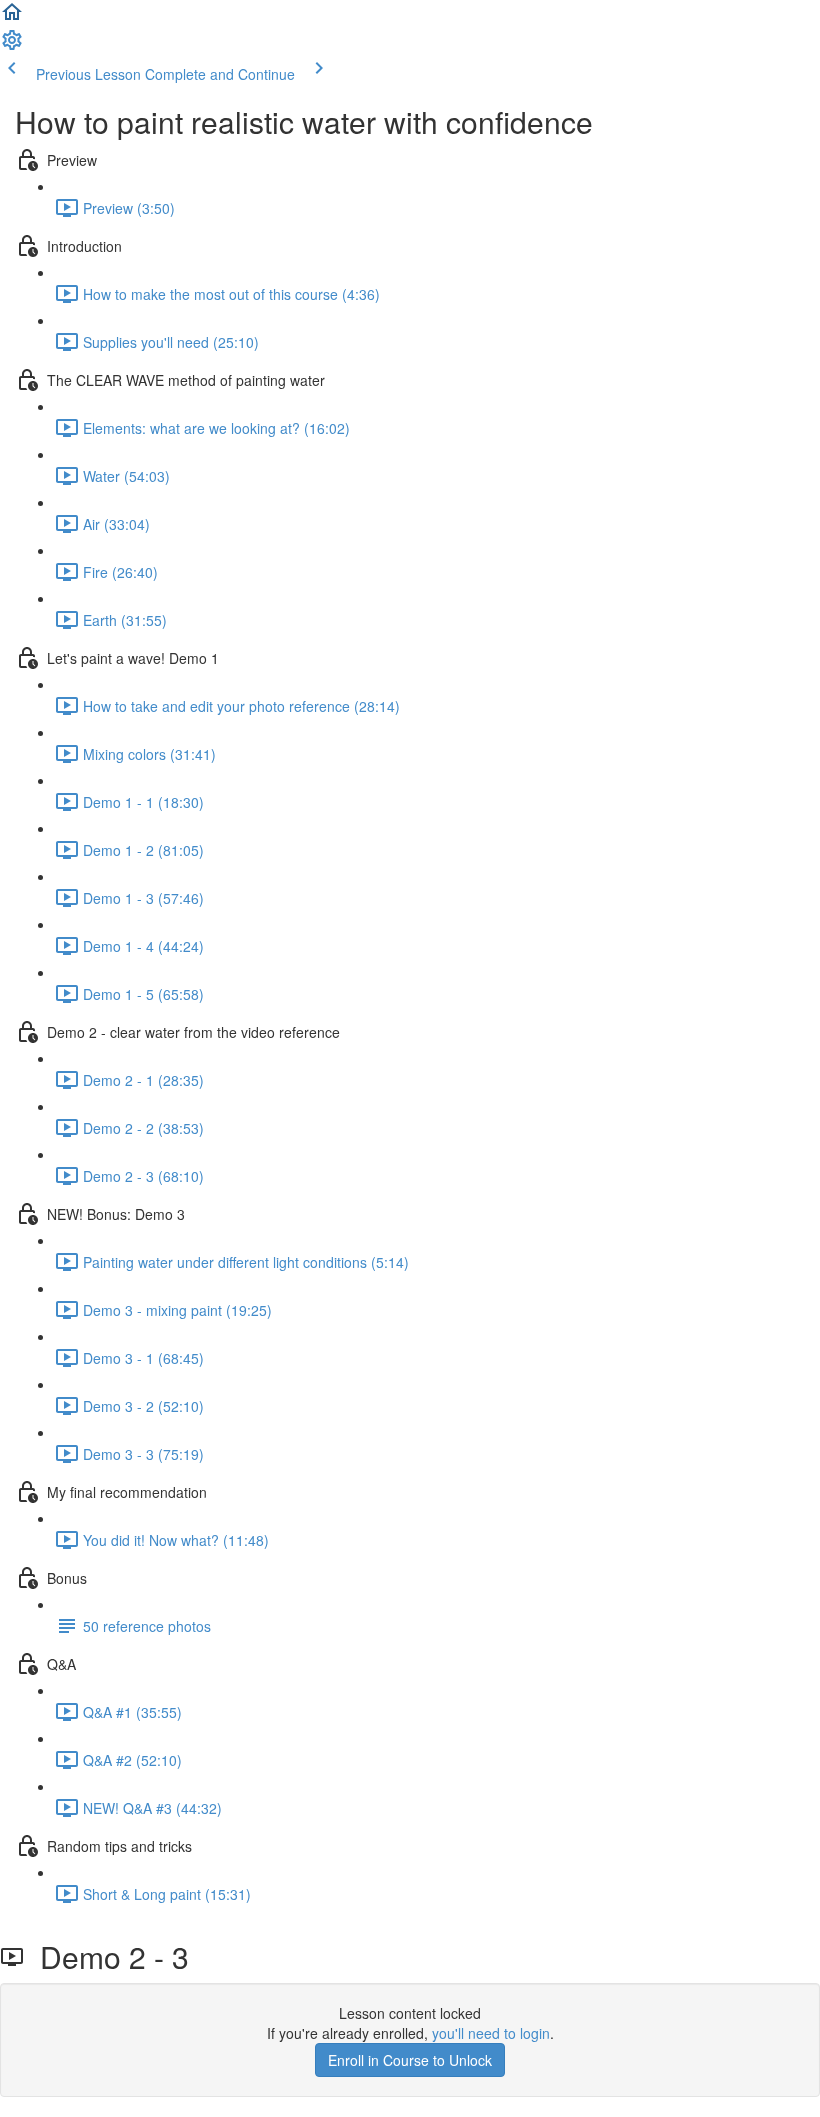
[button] (12, 18)
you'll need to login (491, 2033)
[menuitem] (12, 46)
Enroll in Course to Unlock (410, 2060)
